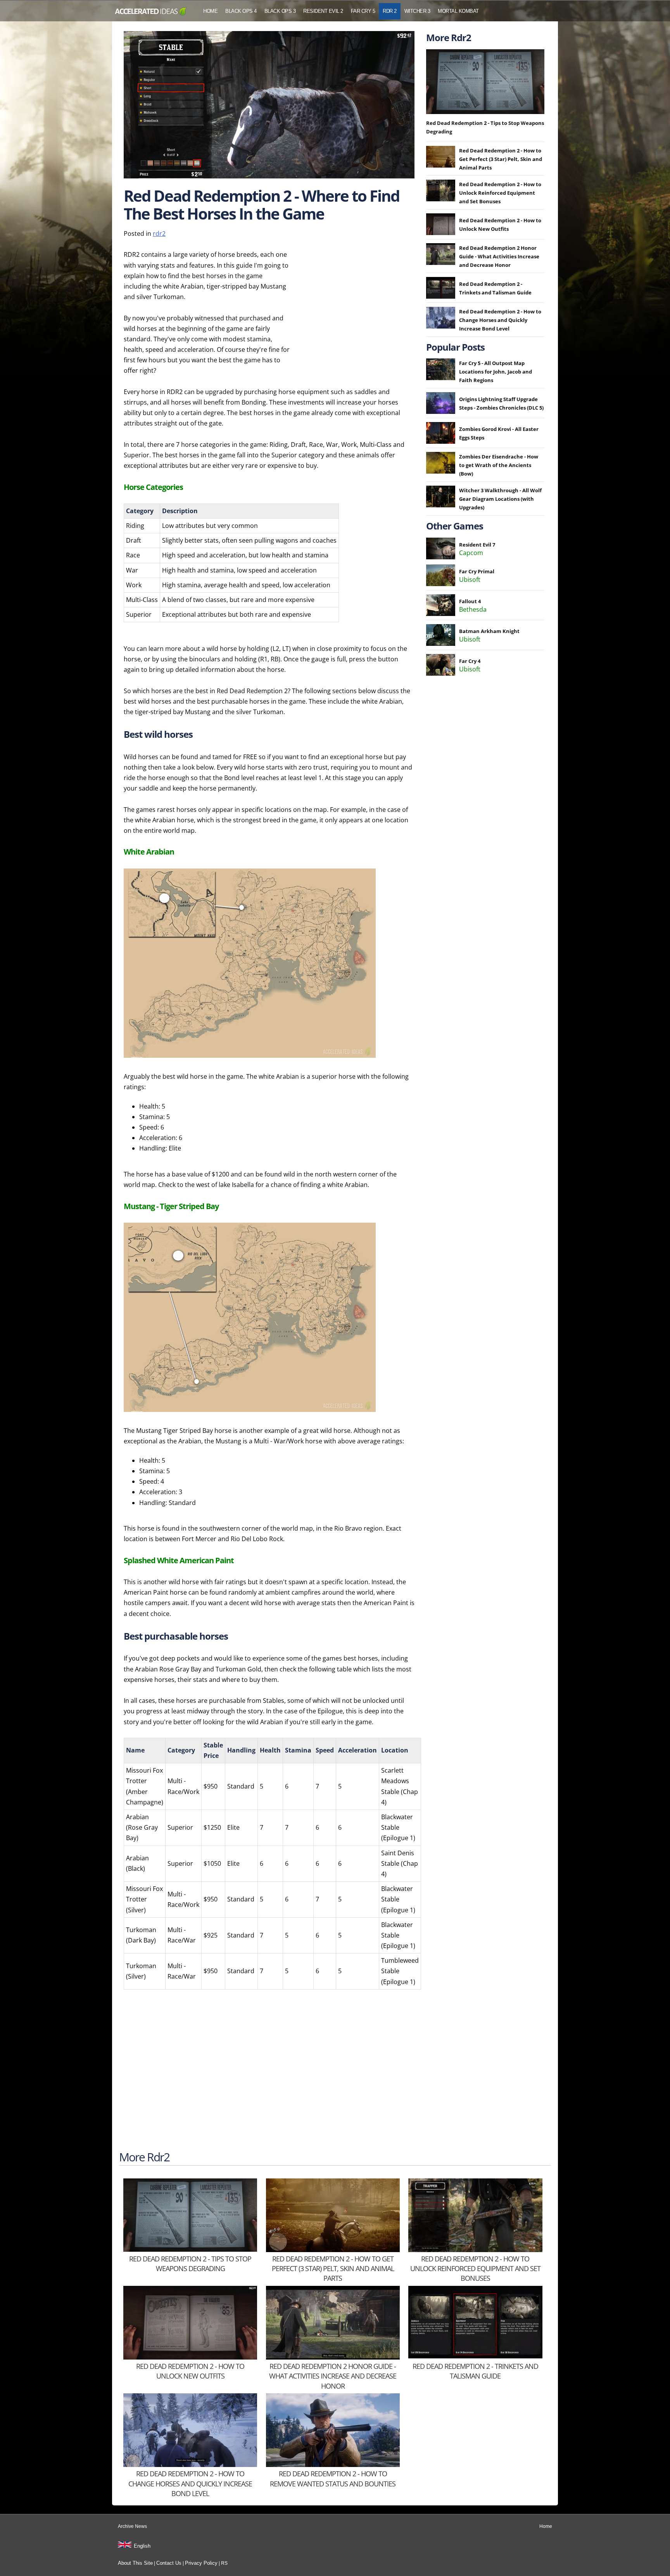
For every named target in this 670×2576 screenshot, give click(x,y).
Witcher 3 (417, 11)
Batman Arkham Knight (489, 631)
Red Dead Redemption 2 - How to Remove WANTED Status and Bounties (333, 2478)
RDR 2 (390, 11)
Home (210, 11)
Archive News (132, 2526)
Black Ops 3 (280, 11)
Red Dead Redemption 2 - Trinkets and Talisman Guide (475, 2371)
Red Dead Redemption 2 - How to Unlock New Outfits (190, 2371)
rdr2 (159, 234)
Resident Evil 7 (477, 545)
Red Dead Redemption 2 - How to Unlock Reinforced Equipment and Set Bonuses (500, 193)
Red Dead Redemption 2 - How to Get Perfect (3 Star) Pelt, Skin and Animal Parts (501, 159)
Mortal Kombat (458, 11)
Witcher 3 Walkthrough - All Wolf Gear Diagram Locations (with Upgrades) (500, 499)
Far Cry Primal (477, 571)
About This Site (135, 2563)
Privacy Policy (201, 2563)
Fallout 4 (470, 601)
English (142, 2546)
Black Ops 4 (241, 11)
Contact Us (169, 2563)
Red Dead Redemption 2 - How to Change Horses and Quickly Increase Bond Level (500, 320)
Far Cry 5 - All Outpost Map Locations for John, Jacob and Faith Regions (496, 372)
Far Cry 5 (363, 11)
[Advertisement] (356, 298)
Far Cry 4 (470, 661)
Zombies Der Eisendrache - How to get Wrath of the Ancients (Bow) (499, 465)
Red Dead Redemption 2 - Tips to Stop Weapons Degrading (190, 2264)
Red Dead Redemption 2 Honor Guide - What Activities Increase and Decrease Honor (499, 256)
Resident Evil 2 (323, 11)
